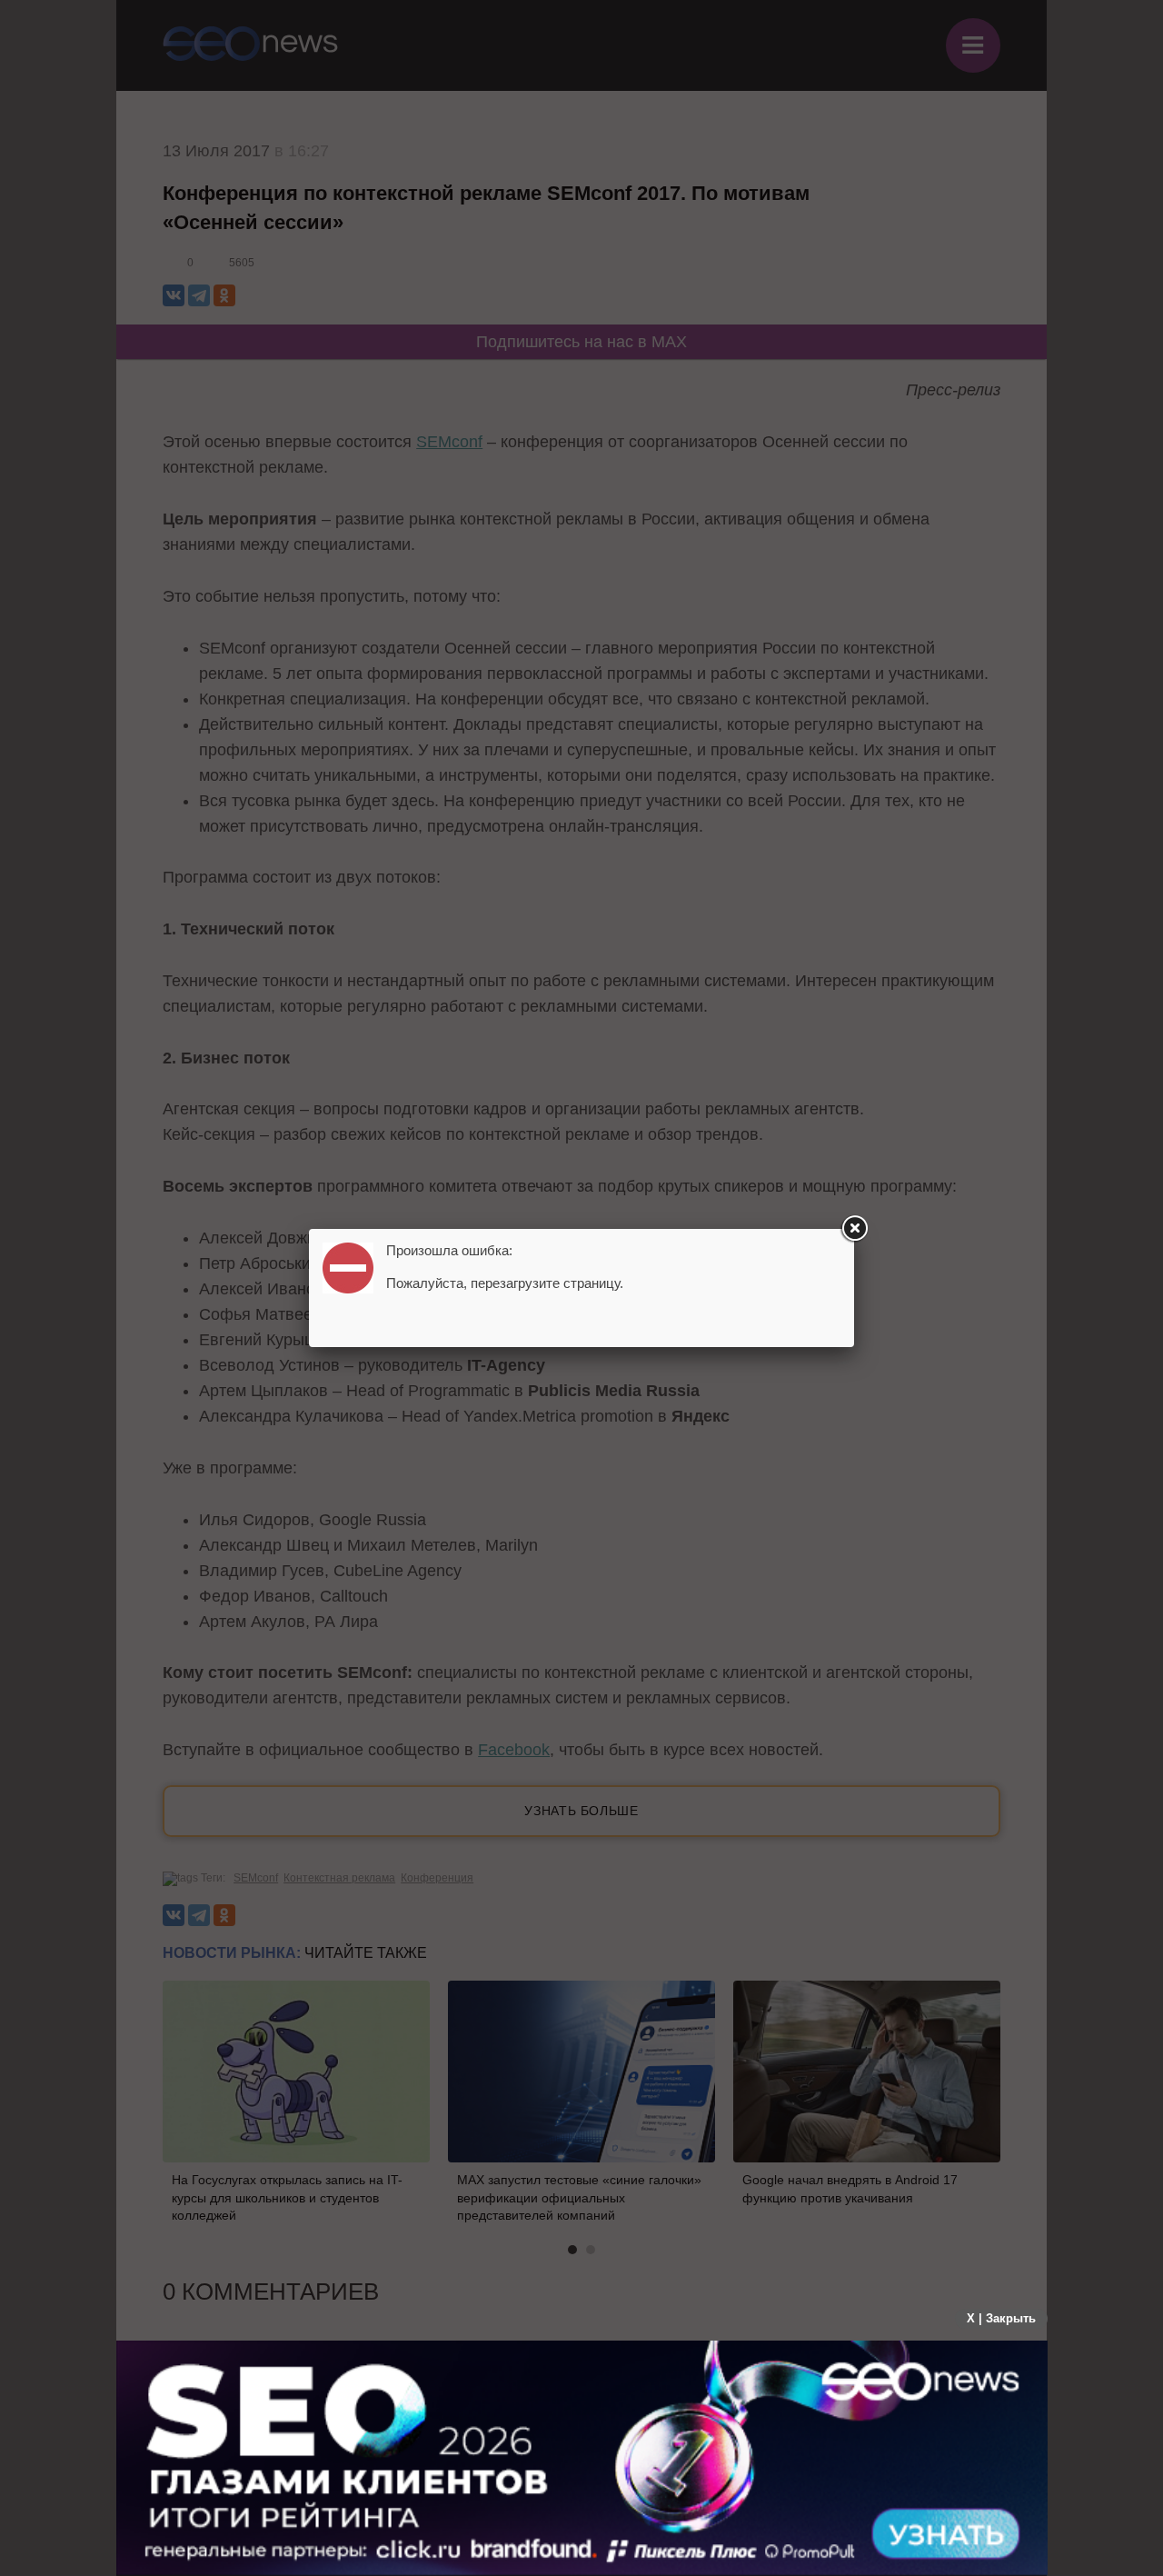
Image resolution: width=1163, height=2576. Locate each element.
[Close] (854, 1229)
